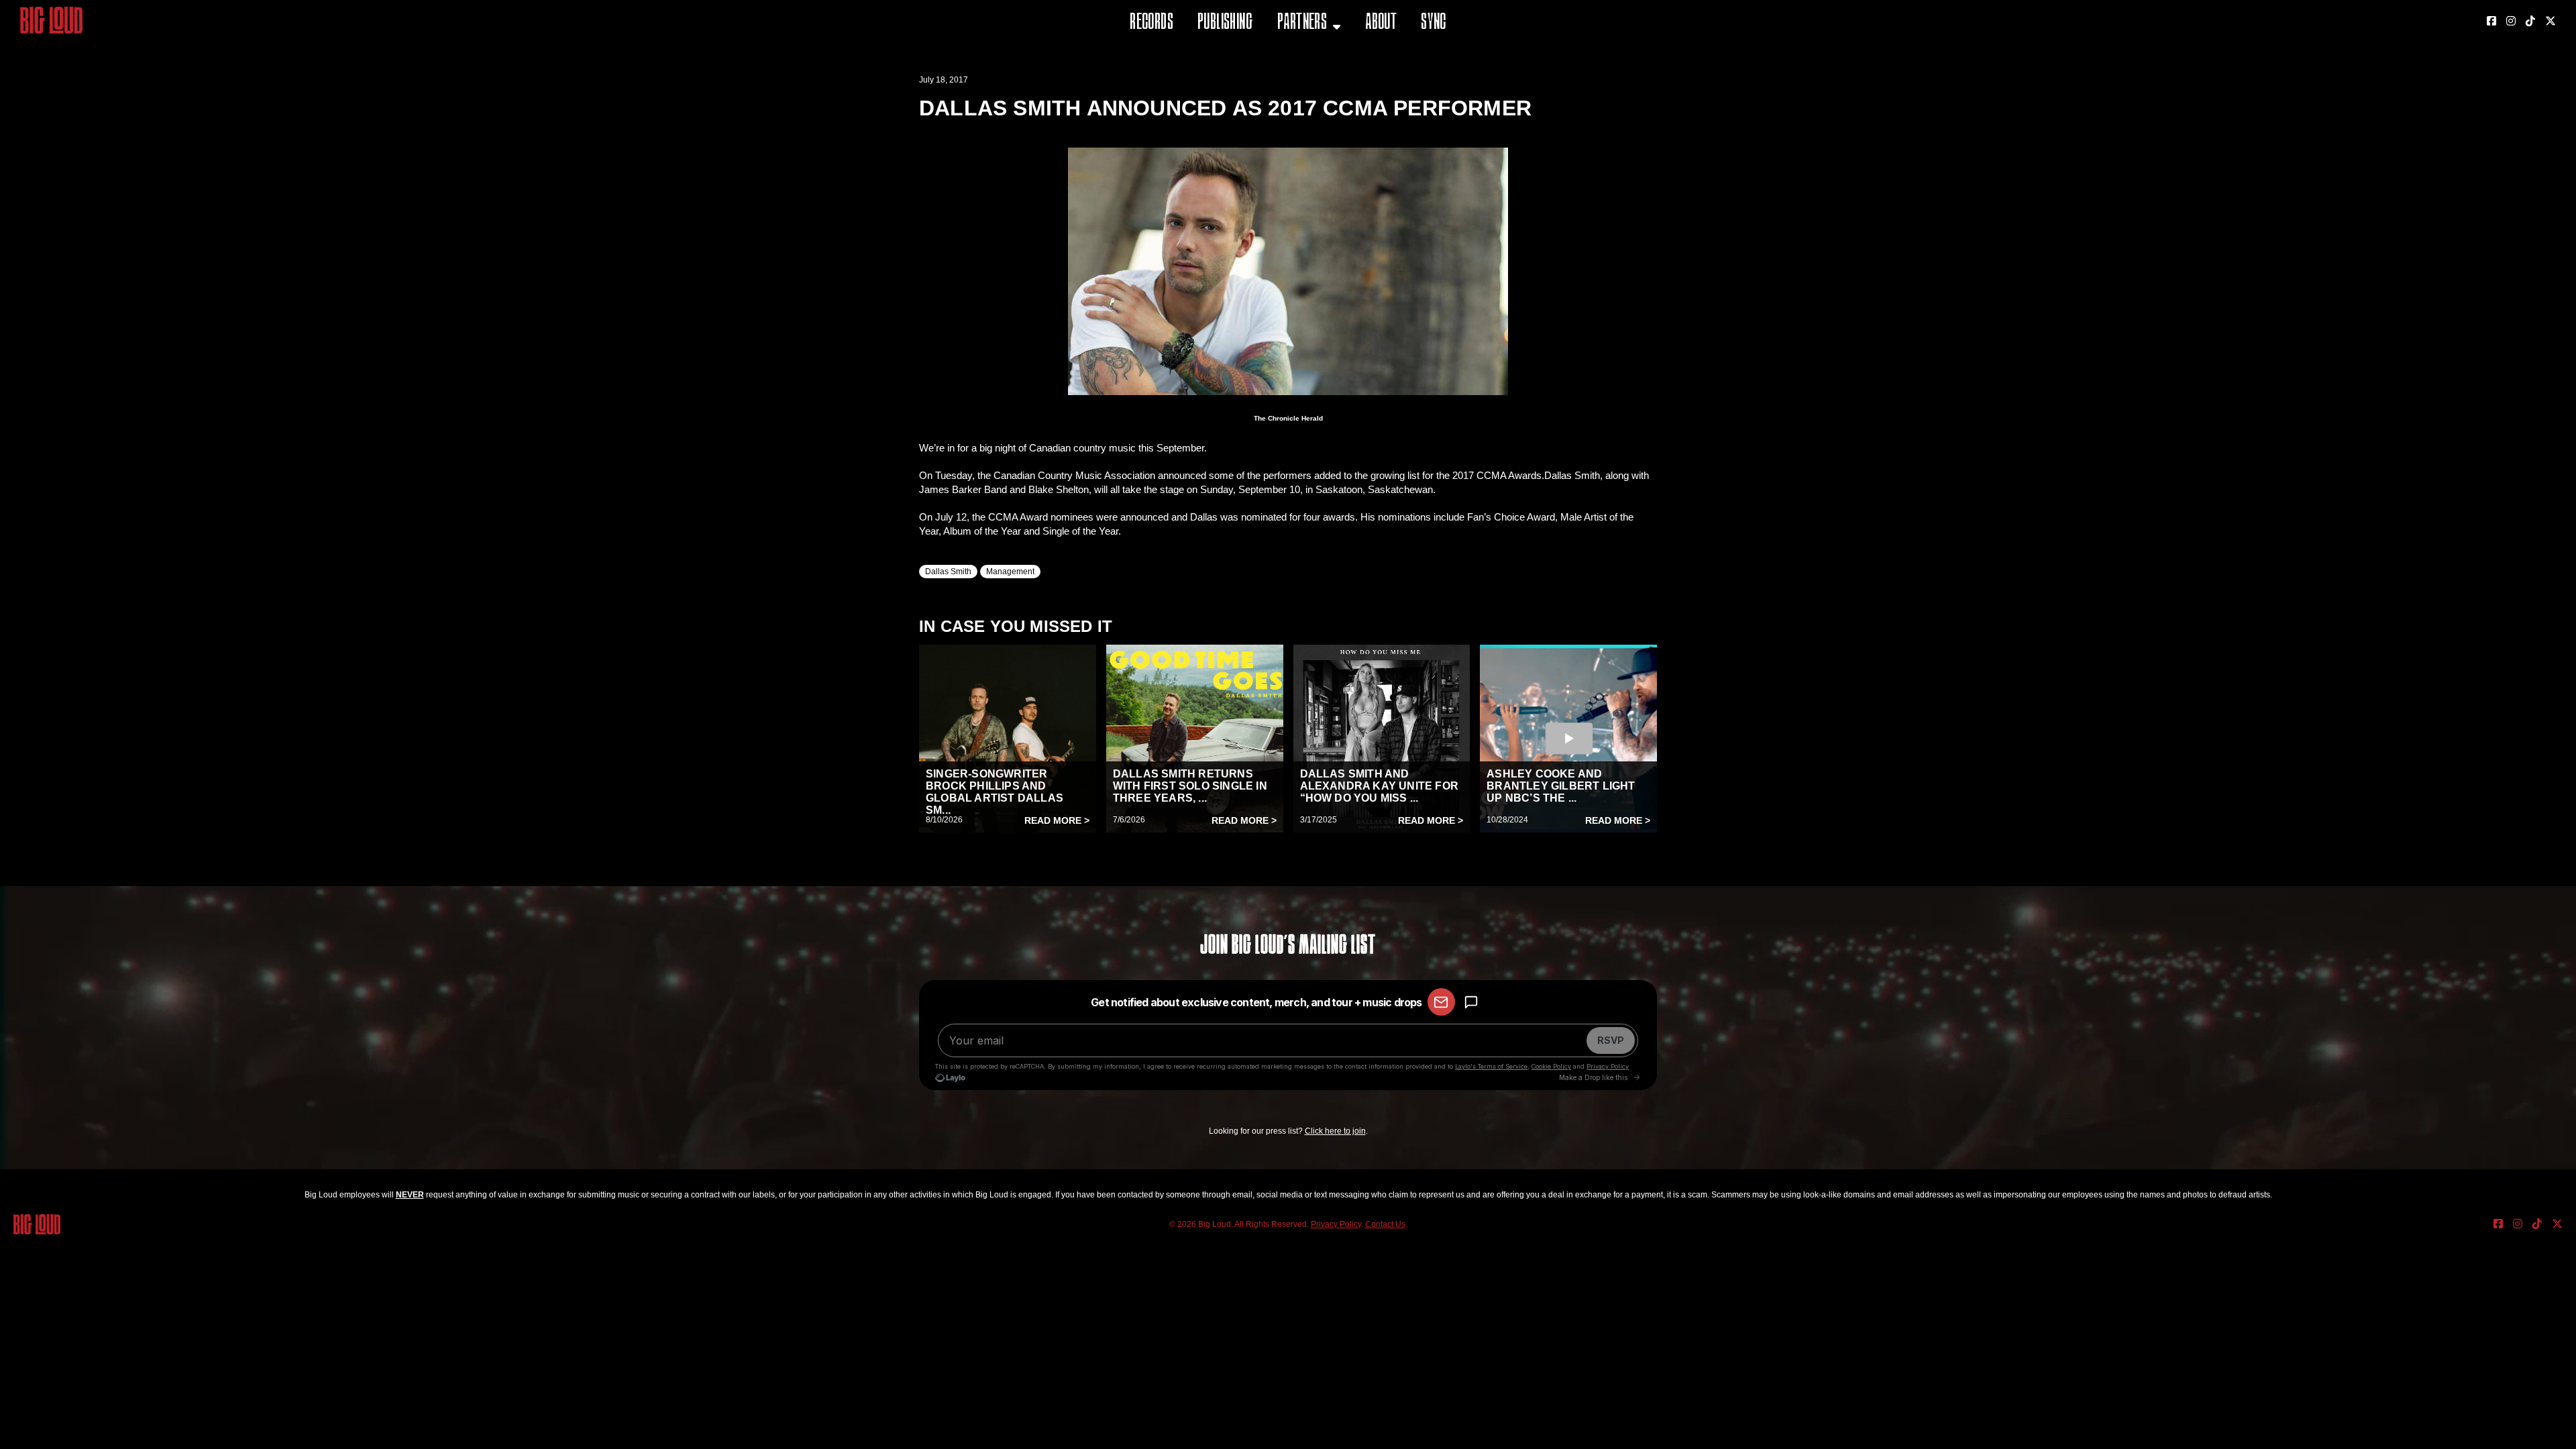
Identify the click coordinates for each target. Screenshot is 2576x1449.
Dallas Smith (948, 572)
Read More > (1057, 820)
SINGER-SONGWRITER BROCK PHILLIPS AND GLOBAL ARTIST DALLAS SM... (995, 792)
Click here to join (1335, 1131)
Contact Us (1385, 1224)
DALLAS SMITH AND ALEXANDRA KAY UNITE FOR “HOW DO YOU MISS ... (1380, 786)
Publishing (1225, 23)
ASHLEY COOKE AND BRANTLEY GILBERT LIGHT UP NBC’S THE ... (1561, 786)
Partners (1302, 23)
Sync (1434, 23)
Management (1010, 572)
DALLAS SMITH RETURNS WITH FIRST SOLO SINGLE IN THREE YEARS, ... (1190, 786)
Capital (1297, 90)
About (1381, 23)
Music (1293, 57)
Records (1151, 23)
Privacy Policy (1336, 1224)
